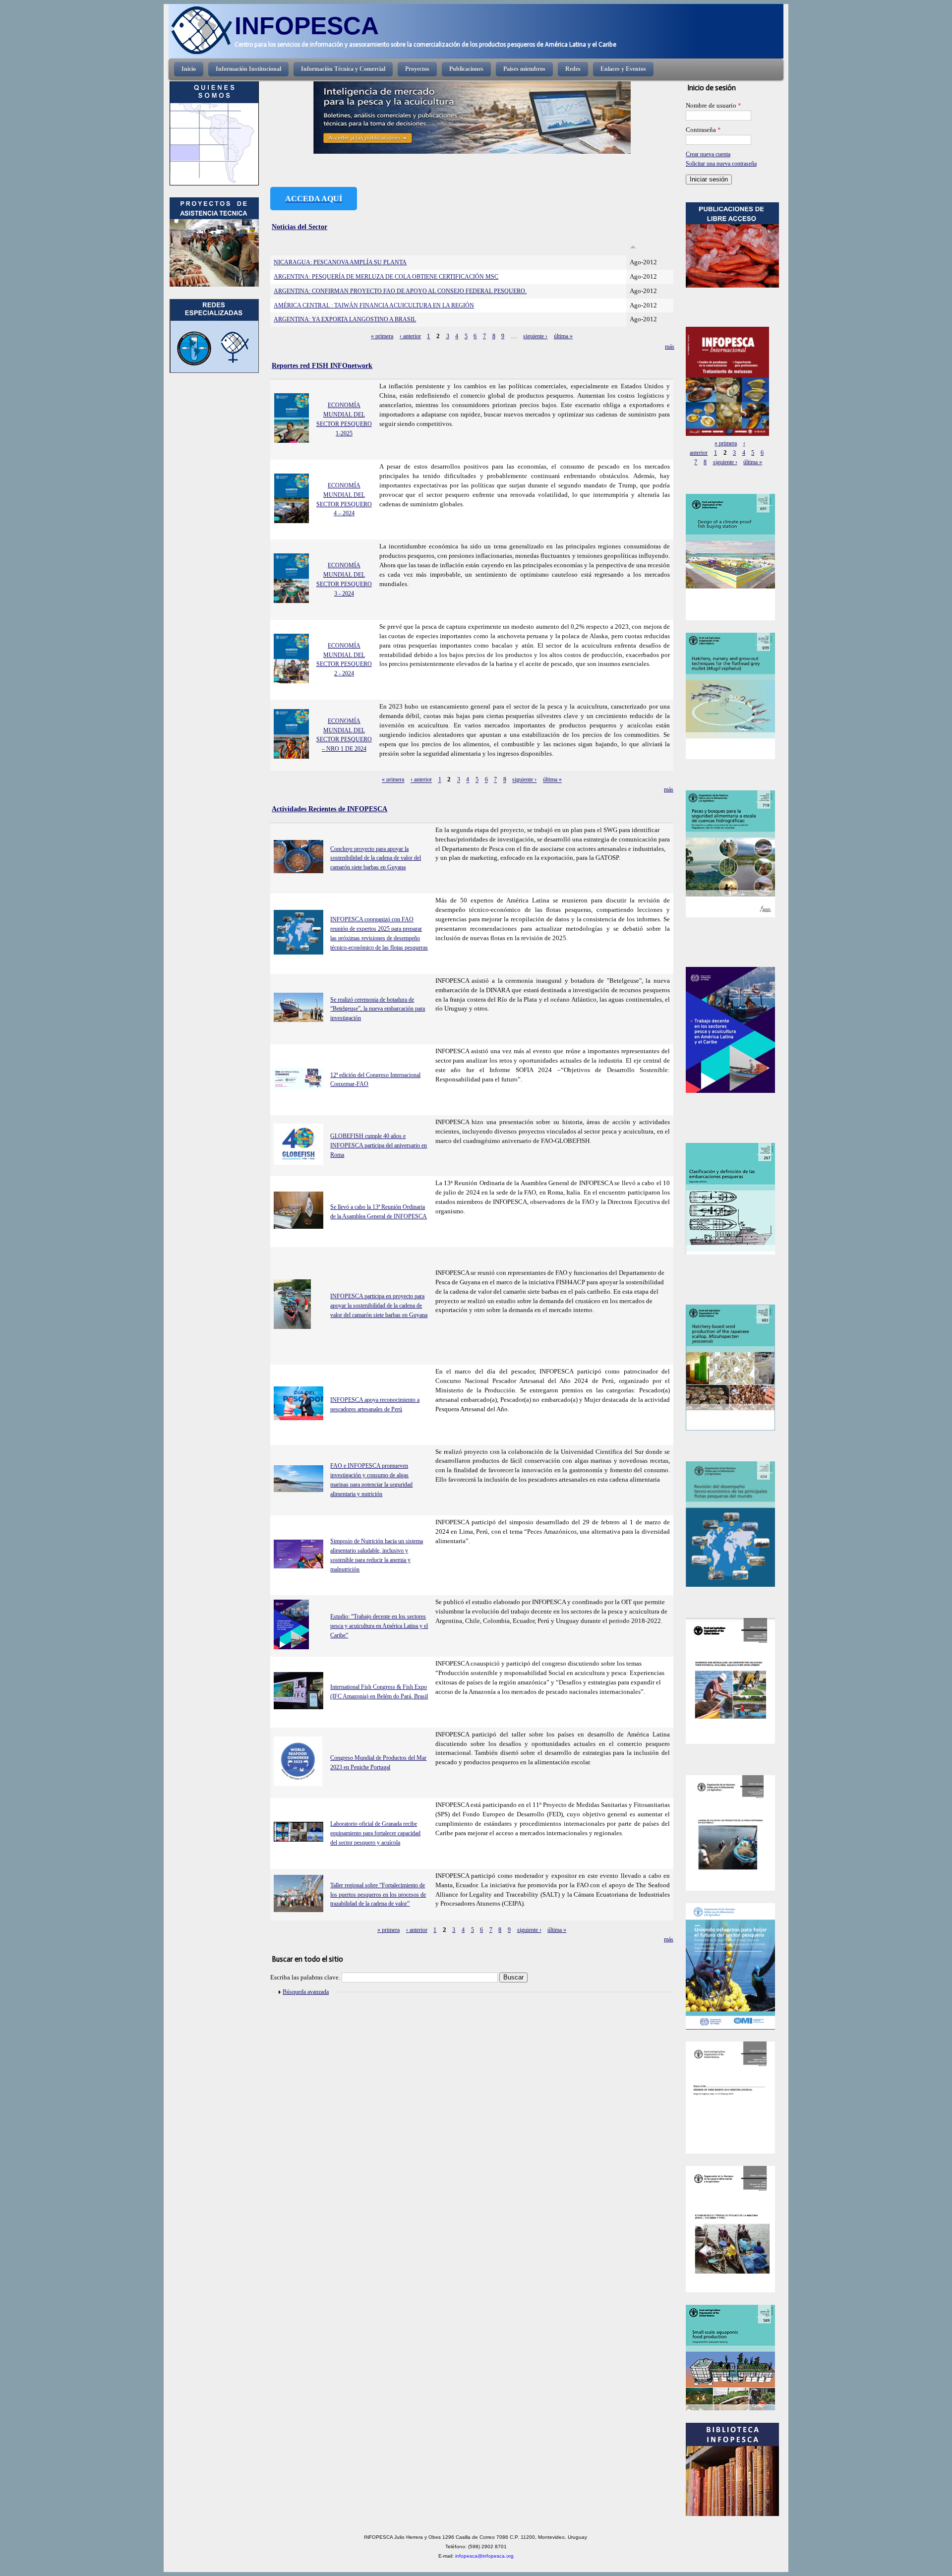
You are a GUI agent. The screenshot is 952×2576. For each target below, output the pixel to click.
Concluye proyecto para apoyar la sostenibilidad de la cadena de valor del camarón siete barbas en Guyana (376, 858)
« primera (382, 336)
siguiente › (535, 336)
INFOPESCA (307, 26)
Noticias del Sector (299, 227)
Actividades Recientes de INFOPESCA (329, 809)
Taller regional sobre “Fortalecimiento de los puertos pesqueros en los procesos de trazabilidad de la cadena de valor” (378, 1895)
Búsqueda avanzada (306, 1992)
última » (563, 336)
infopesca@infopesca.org (484, 2556)
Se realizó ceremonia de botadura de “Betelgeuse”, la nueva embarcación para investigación (378, 1009)
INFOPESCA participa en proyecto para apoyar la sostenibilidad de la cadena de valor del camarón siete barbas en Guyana (379, 1306)
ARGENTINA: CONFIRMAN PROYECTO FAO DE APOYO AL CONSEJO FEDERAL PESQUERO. (400, 291)
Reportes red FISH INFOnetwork (322, 365)
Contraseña (703, 130)
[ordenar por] (633, 247)
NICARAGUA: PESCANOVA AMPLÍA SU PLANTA (340, 262)
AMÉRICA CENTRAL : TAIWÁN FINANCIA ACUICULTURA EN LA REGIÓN (374, 305)
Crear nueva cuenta (708, 154)
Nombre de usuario (714, 106)
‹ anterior (410, 336)
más (670, 347)
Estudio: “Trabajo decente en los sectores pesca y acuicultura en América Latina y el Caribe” (379, 1626)
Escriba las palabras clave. (306, 1977)
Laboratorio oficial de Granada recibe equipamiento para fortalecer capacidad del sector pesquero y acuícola (375, 1833)
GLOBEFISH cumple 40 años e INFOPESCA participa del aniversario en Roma (379, 1145)
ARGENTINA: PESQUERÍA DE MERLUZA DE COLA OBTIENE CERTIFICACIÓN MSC (386, 277)
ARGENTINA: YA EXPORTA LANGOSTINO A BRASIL (345, 319)
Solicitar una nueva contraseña (721, 164)
